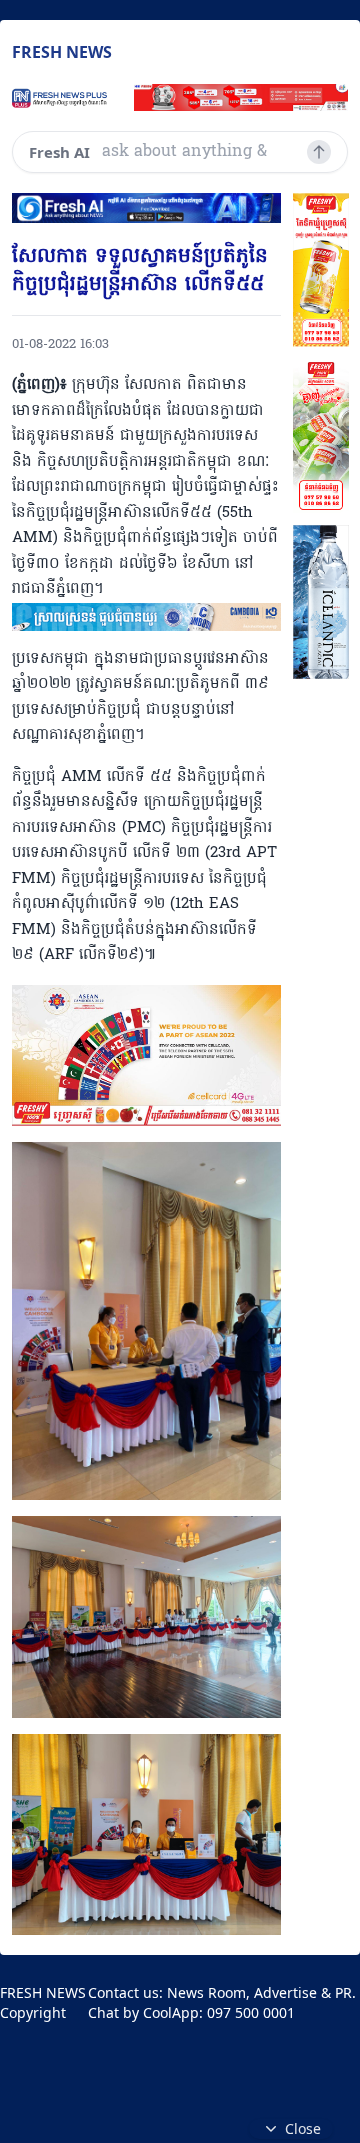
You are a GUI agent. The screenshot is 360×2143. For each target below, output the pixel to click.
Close (303, 2128)
